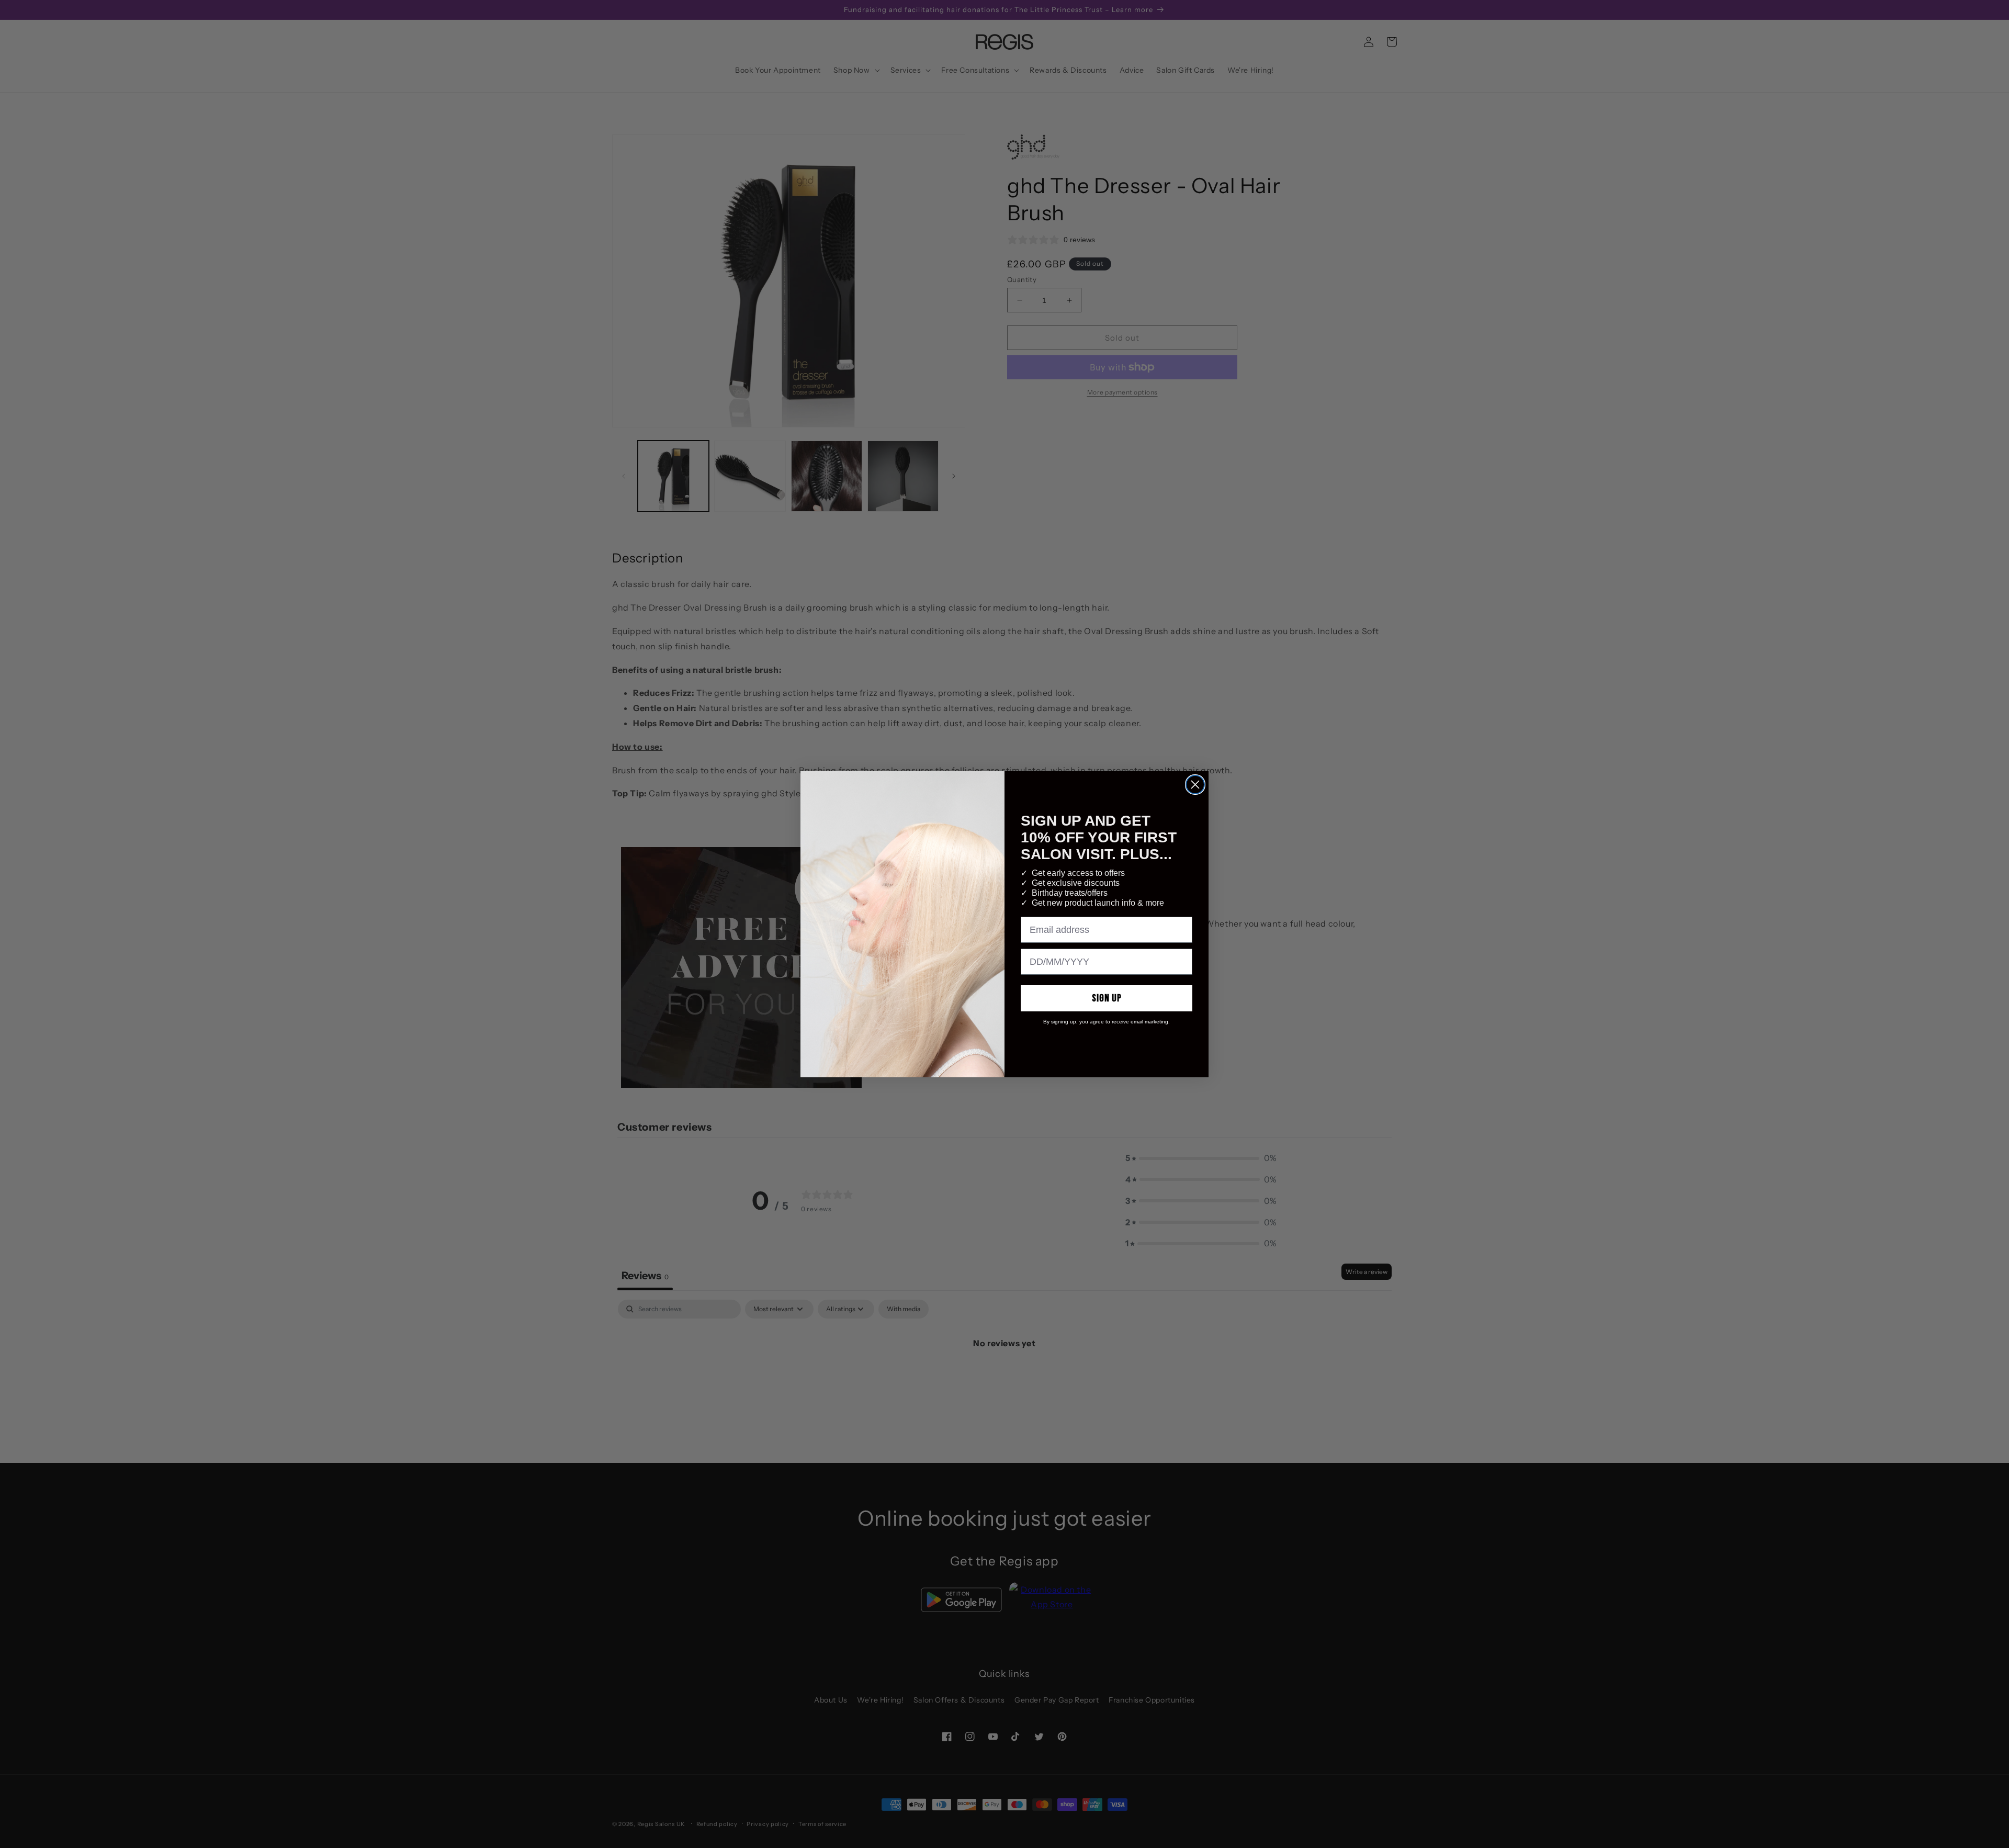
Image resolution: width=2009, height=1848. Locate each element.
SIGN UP (1107, 998)
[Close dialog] (1195, 785)
